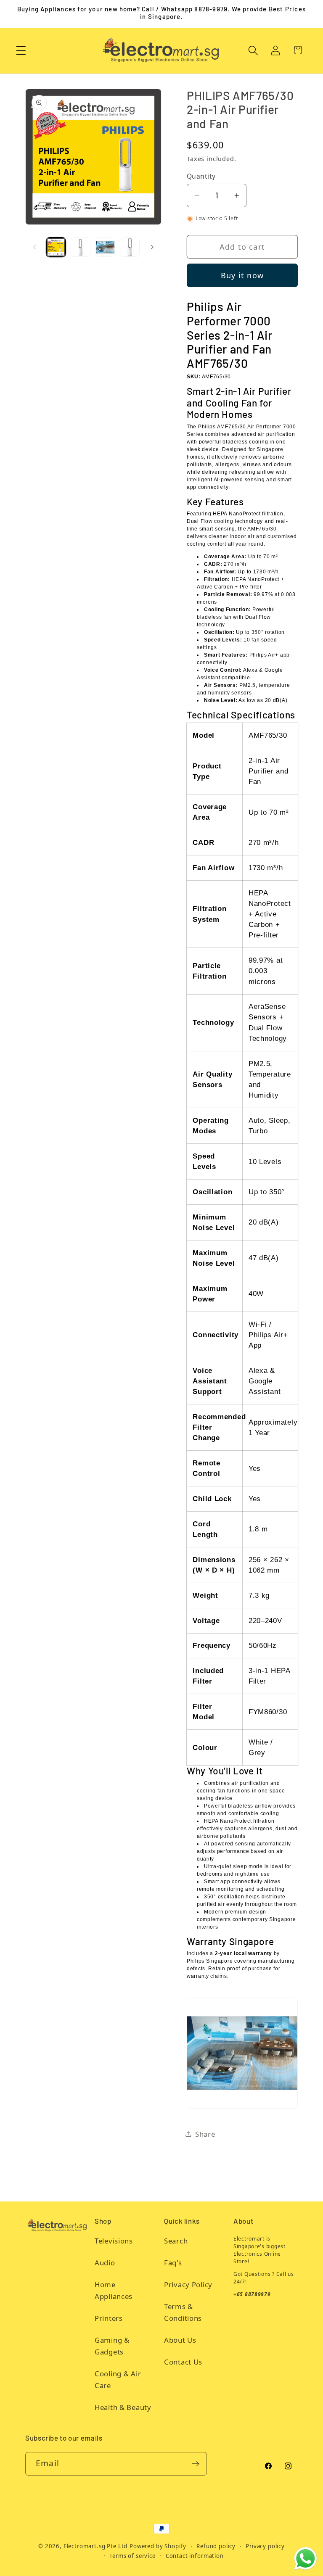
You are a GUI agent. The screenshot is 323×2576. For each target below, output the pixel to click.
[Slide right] (152, 247)
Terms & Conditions (183, 2312)
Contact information (195, 2556)
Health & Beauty (123, 2407)
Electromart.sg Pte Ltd (95, 2546)
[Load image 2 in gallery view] (80, 247)
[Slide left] (34, 247)
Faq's (173, 2263)
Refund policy (216, 2546)
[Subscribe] (195, 2464)
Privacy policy (265, 2546)
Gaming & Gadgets (112, 2346)
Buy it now (242, 275)
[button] (21, 50)
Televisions (114, 2241)
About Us (180, 2340)
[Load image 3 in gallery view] (105, 247)
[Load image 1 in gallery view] (56, 247)
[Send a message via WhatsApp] (306, 2559)
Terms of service (132, 2556)
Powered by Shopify (158, 2546)
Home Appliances (114, 2290)
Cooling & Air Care (118, 2379)
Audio (105, 2263)
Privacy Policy (188, 2284)
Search (176, 2241)
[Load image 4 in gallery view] (130, 247)
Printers (109, 2318)
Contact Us (183, 2362)
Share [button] (205, 2134)
